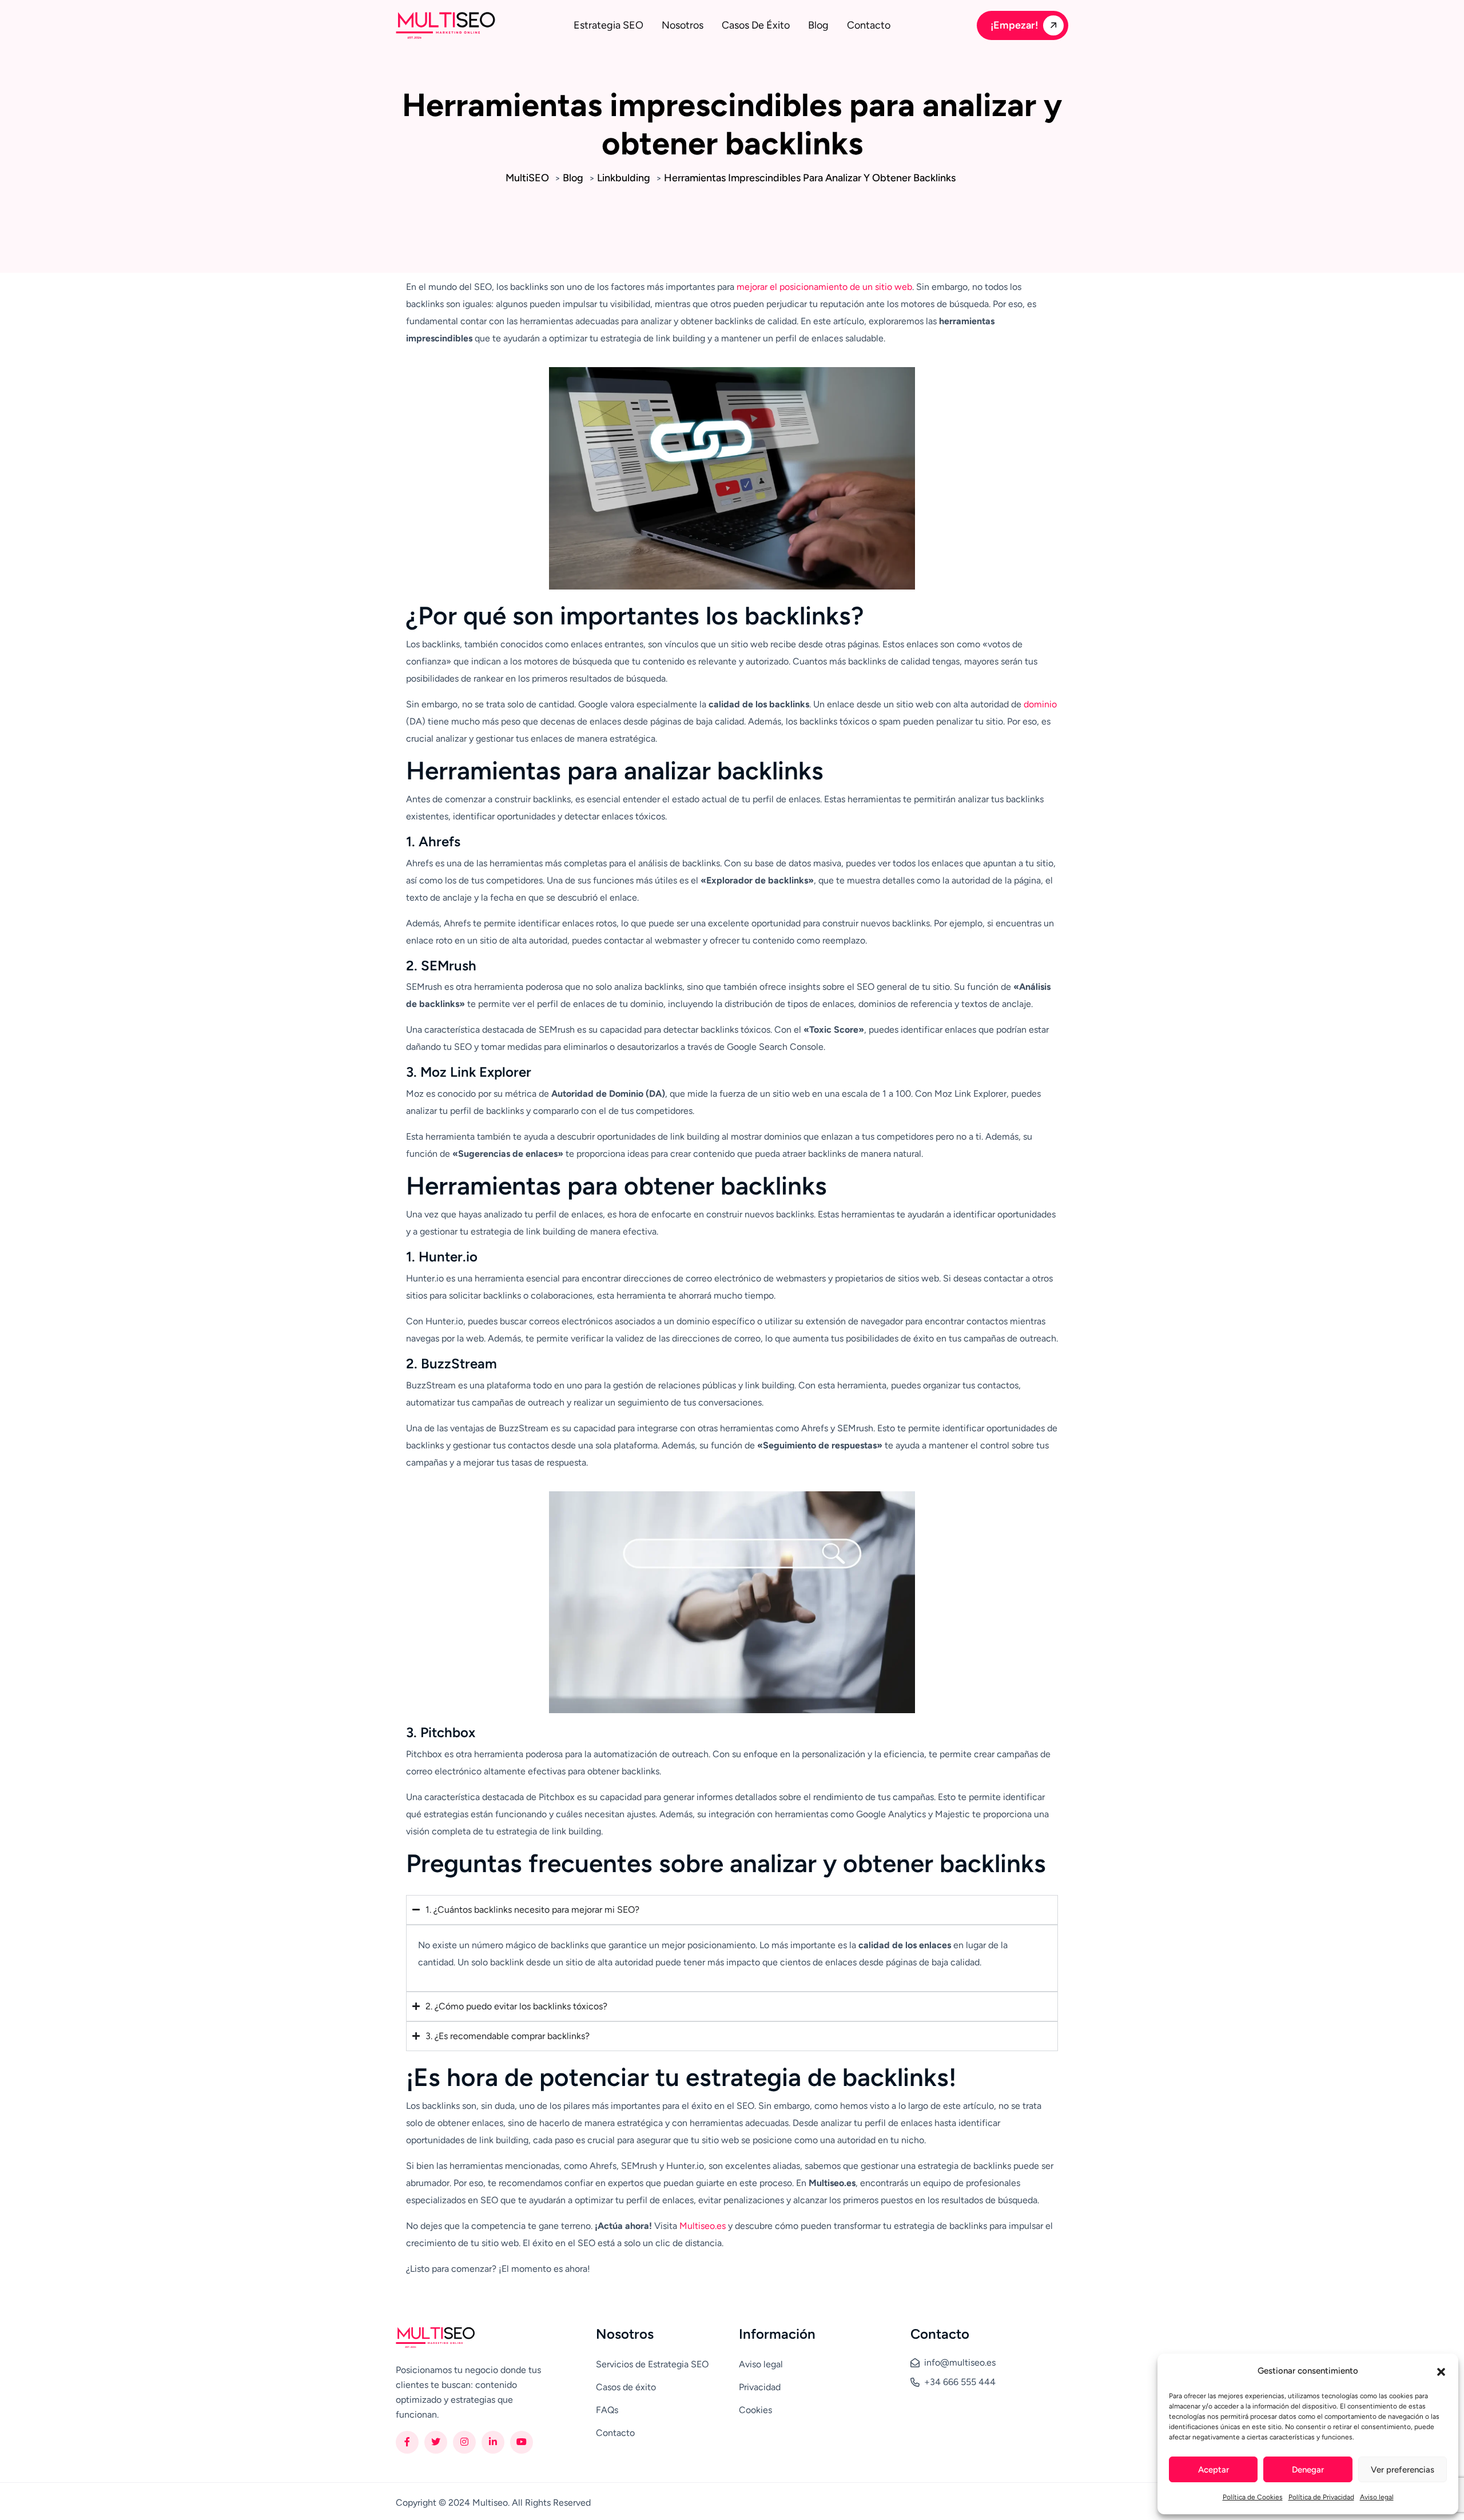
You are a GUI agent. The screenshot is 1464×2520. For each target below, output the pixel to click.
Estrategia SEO (608, 25)
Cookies (755, 2410)
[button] (1441, 2371)
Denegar (1308, 2470)
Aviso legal (1377, 2497)
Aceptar (1214, 2470)
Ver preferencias (1403, 2470)
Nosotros (683, 25)
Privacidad (760, 2387)
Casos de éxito (756, 25)
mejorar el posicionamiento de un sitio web (824, 287)
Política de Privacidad (1321, 2497)
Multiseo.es (703, 2226)
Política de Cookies (1253, 2497)
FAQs (607, 2410)
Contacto (869, 25)
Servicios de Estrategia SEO (652, 2364)
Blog (818, 25)
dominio (1040, 704)
